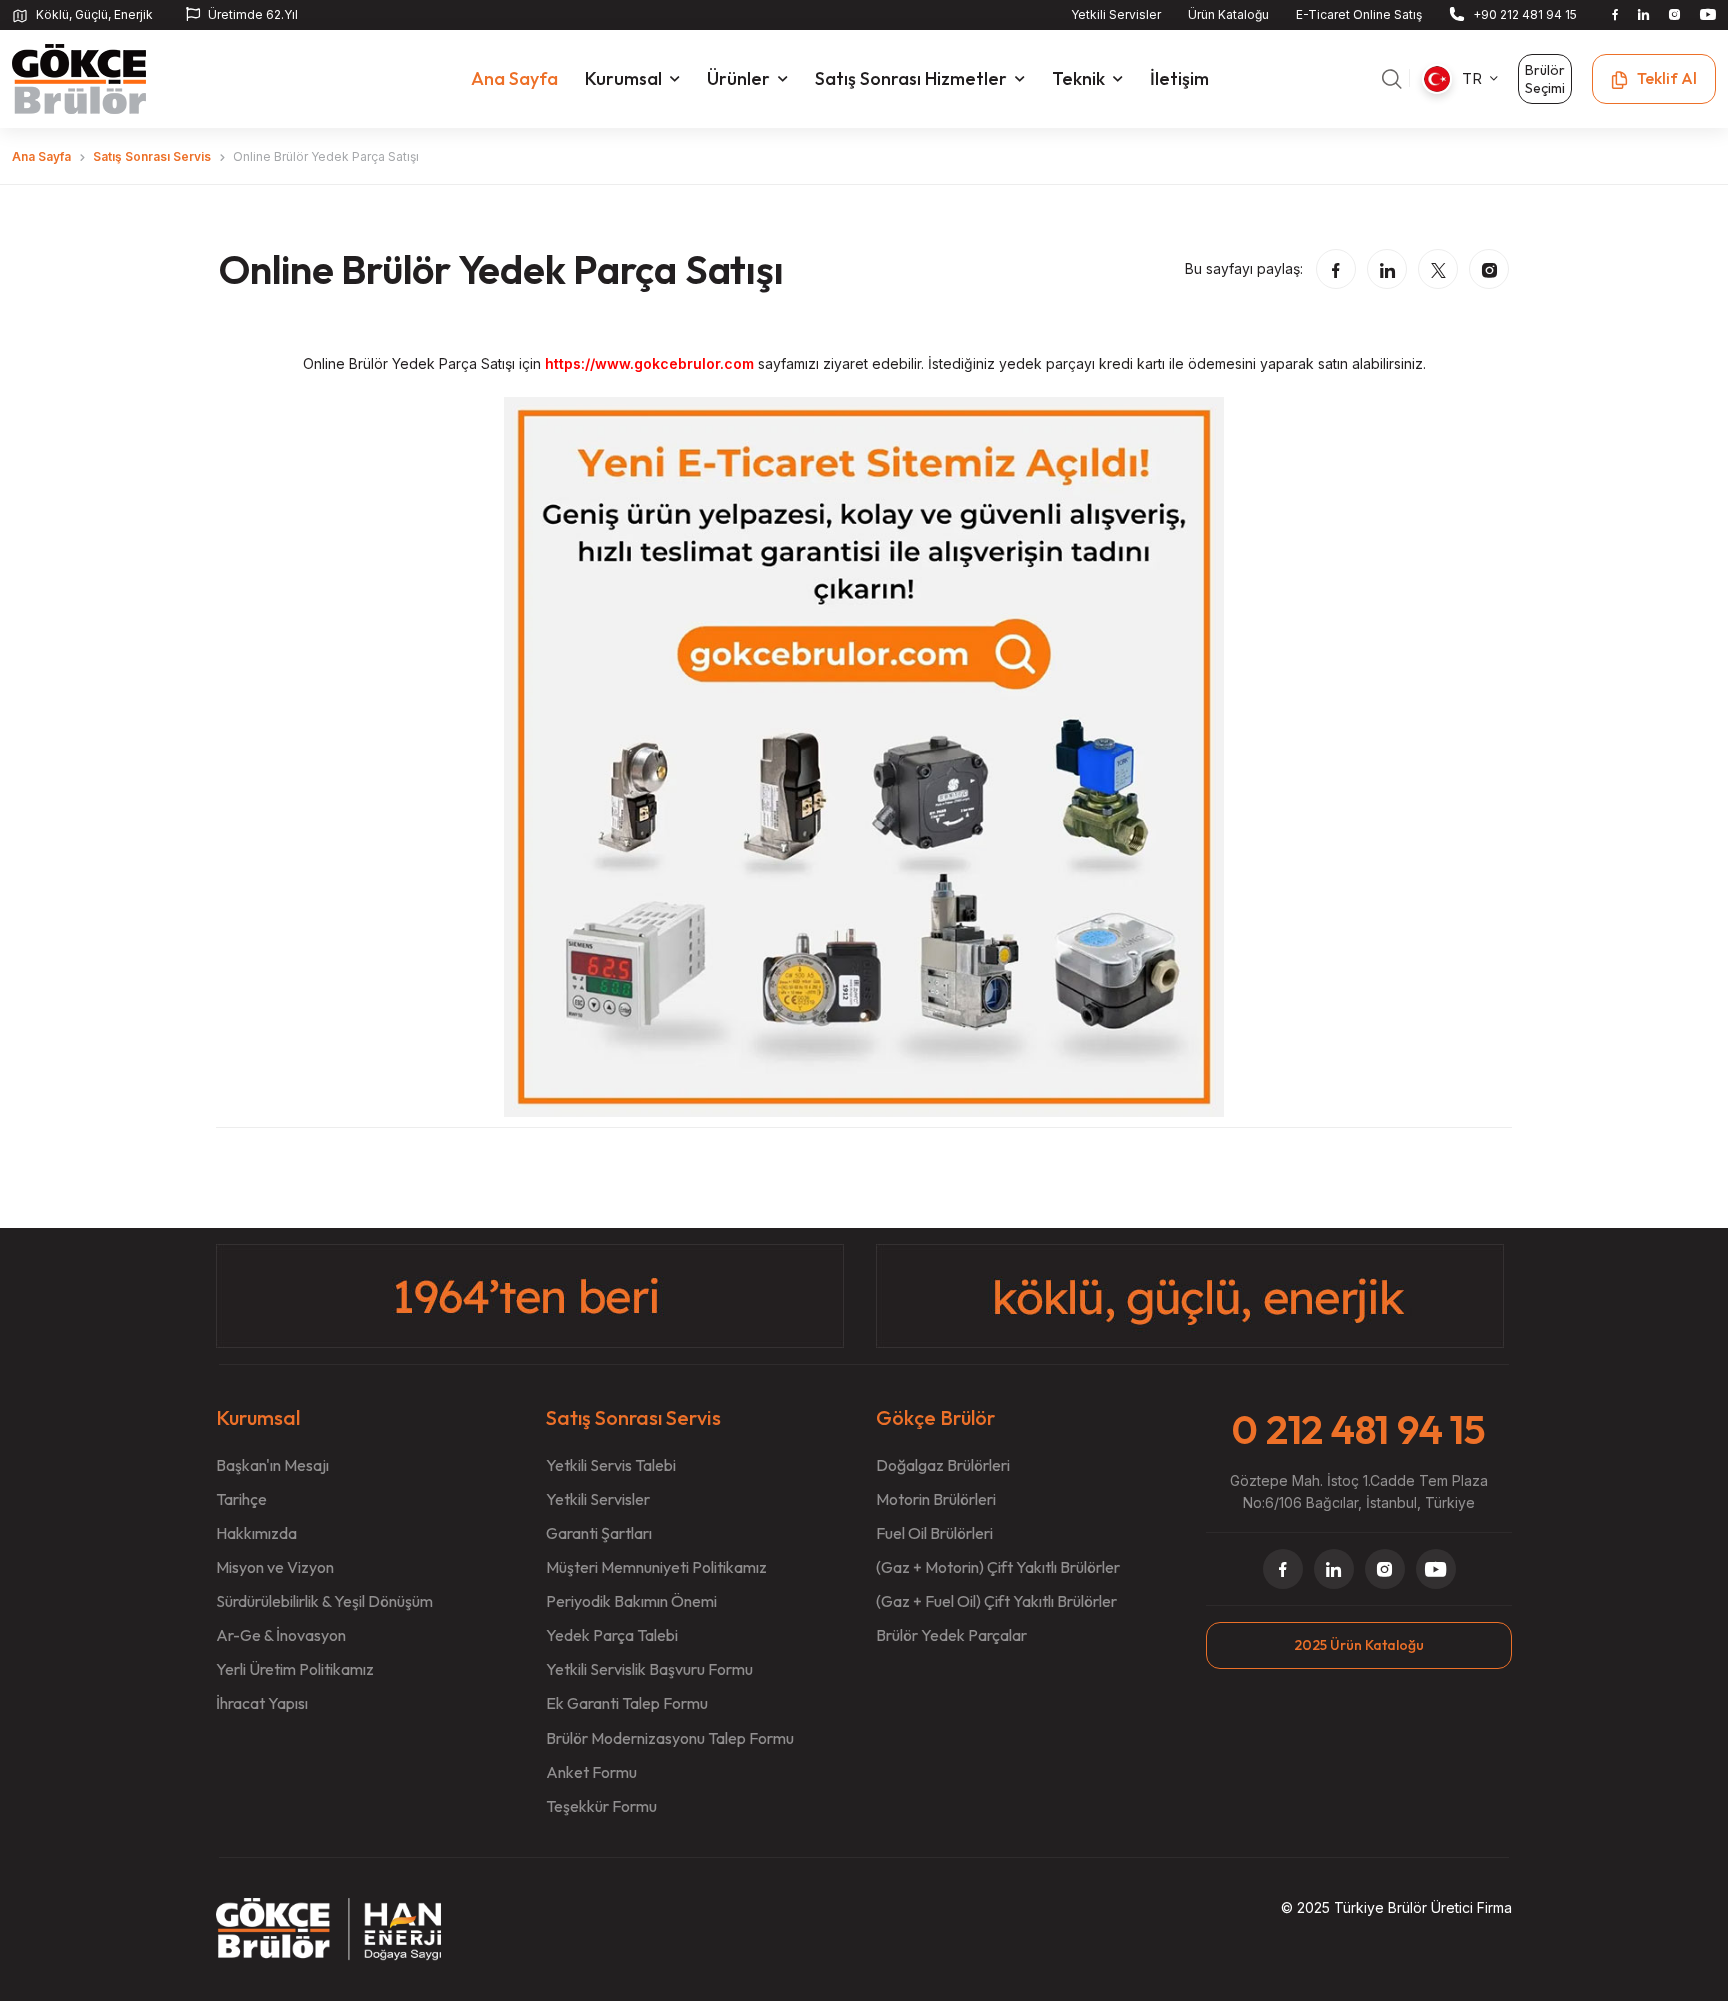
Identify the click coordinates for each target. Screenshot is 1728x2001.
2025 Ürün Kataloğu (1359, 1645)
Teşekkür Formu (601, 1806)
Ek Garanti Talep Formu (627, 1703)
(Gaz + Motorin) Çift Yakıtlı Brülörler (998, 1567)
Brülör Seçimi (1545, 79)
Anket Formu (591, 1772)
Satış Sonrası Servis (152, 156)
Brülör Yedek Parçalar (951, 1635)
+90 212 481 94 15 (1525, 14)
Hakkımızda (256, 1533)
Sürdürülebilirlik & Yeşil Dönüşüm (324, 1601)
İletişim (1179, 78)
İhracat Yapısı (262, 1703)
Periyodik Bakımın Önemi (631, 1601)
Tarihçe (241, 1499)
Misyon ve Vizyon (275, 1567)
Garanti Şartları (599, 1533)
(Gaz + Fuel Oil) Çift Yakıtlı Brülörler (996, 1601)
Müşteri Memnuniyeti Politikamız (656, 1567)
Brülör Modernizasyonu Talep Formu (670, 1738)
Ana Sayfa (41, 156)
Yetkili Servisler (1116, 14)
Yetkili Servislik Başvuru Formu (649, 1669)
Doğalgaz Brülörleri (943, 1465)
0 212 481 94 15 (1358, 1429)
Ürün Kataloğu (1228, 14)
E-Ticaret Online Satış (1359, 14)
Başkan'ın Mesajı (272, 1465)
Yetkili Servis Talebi (611, 1465)
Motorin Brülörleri (936, 1499)
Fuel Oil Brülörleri (934, 1533)
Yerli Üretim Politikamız (295, 1669)
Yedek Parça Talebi (612, 1635)
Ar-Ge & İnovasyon (281, 1635)
